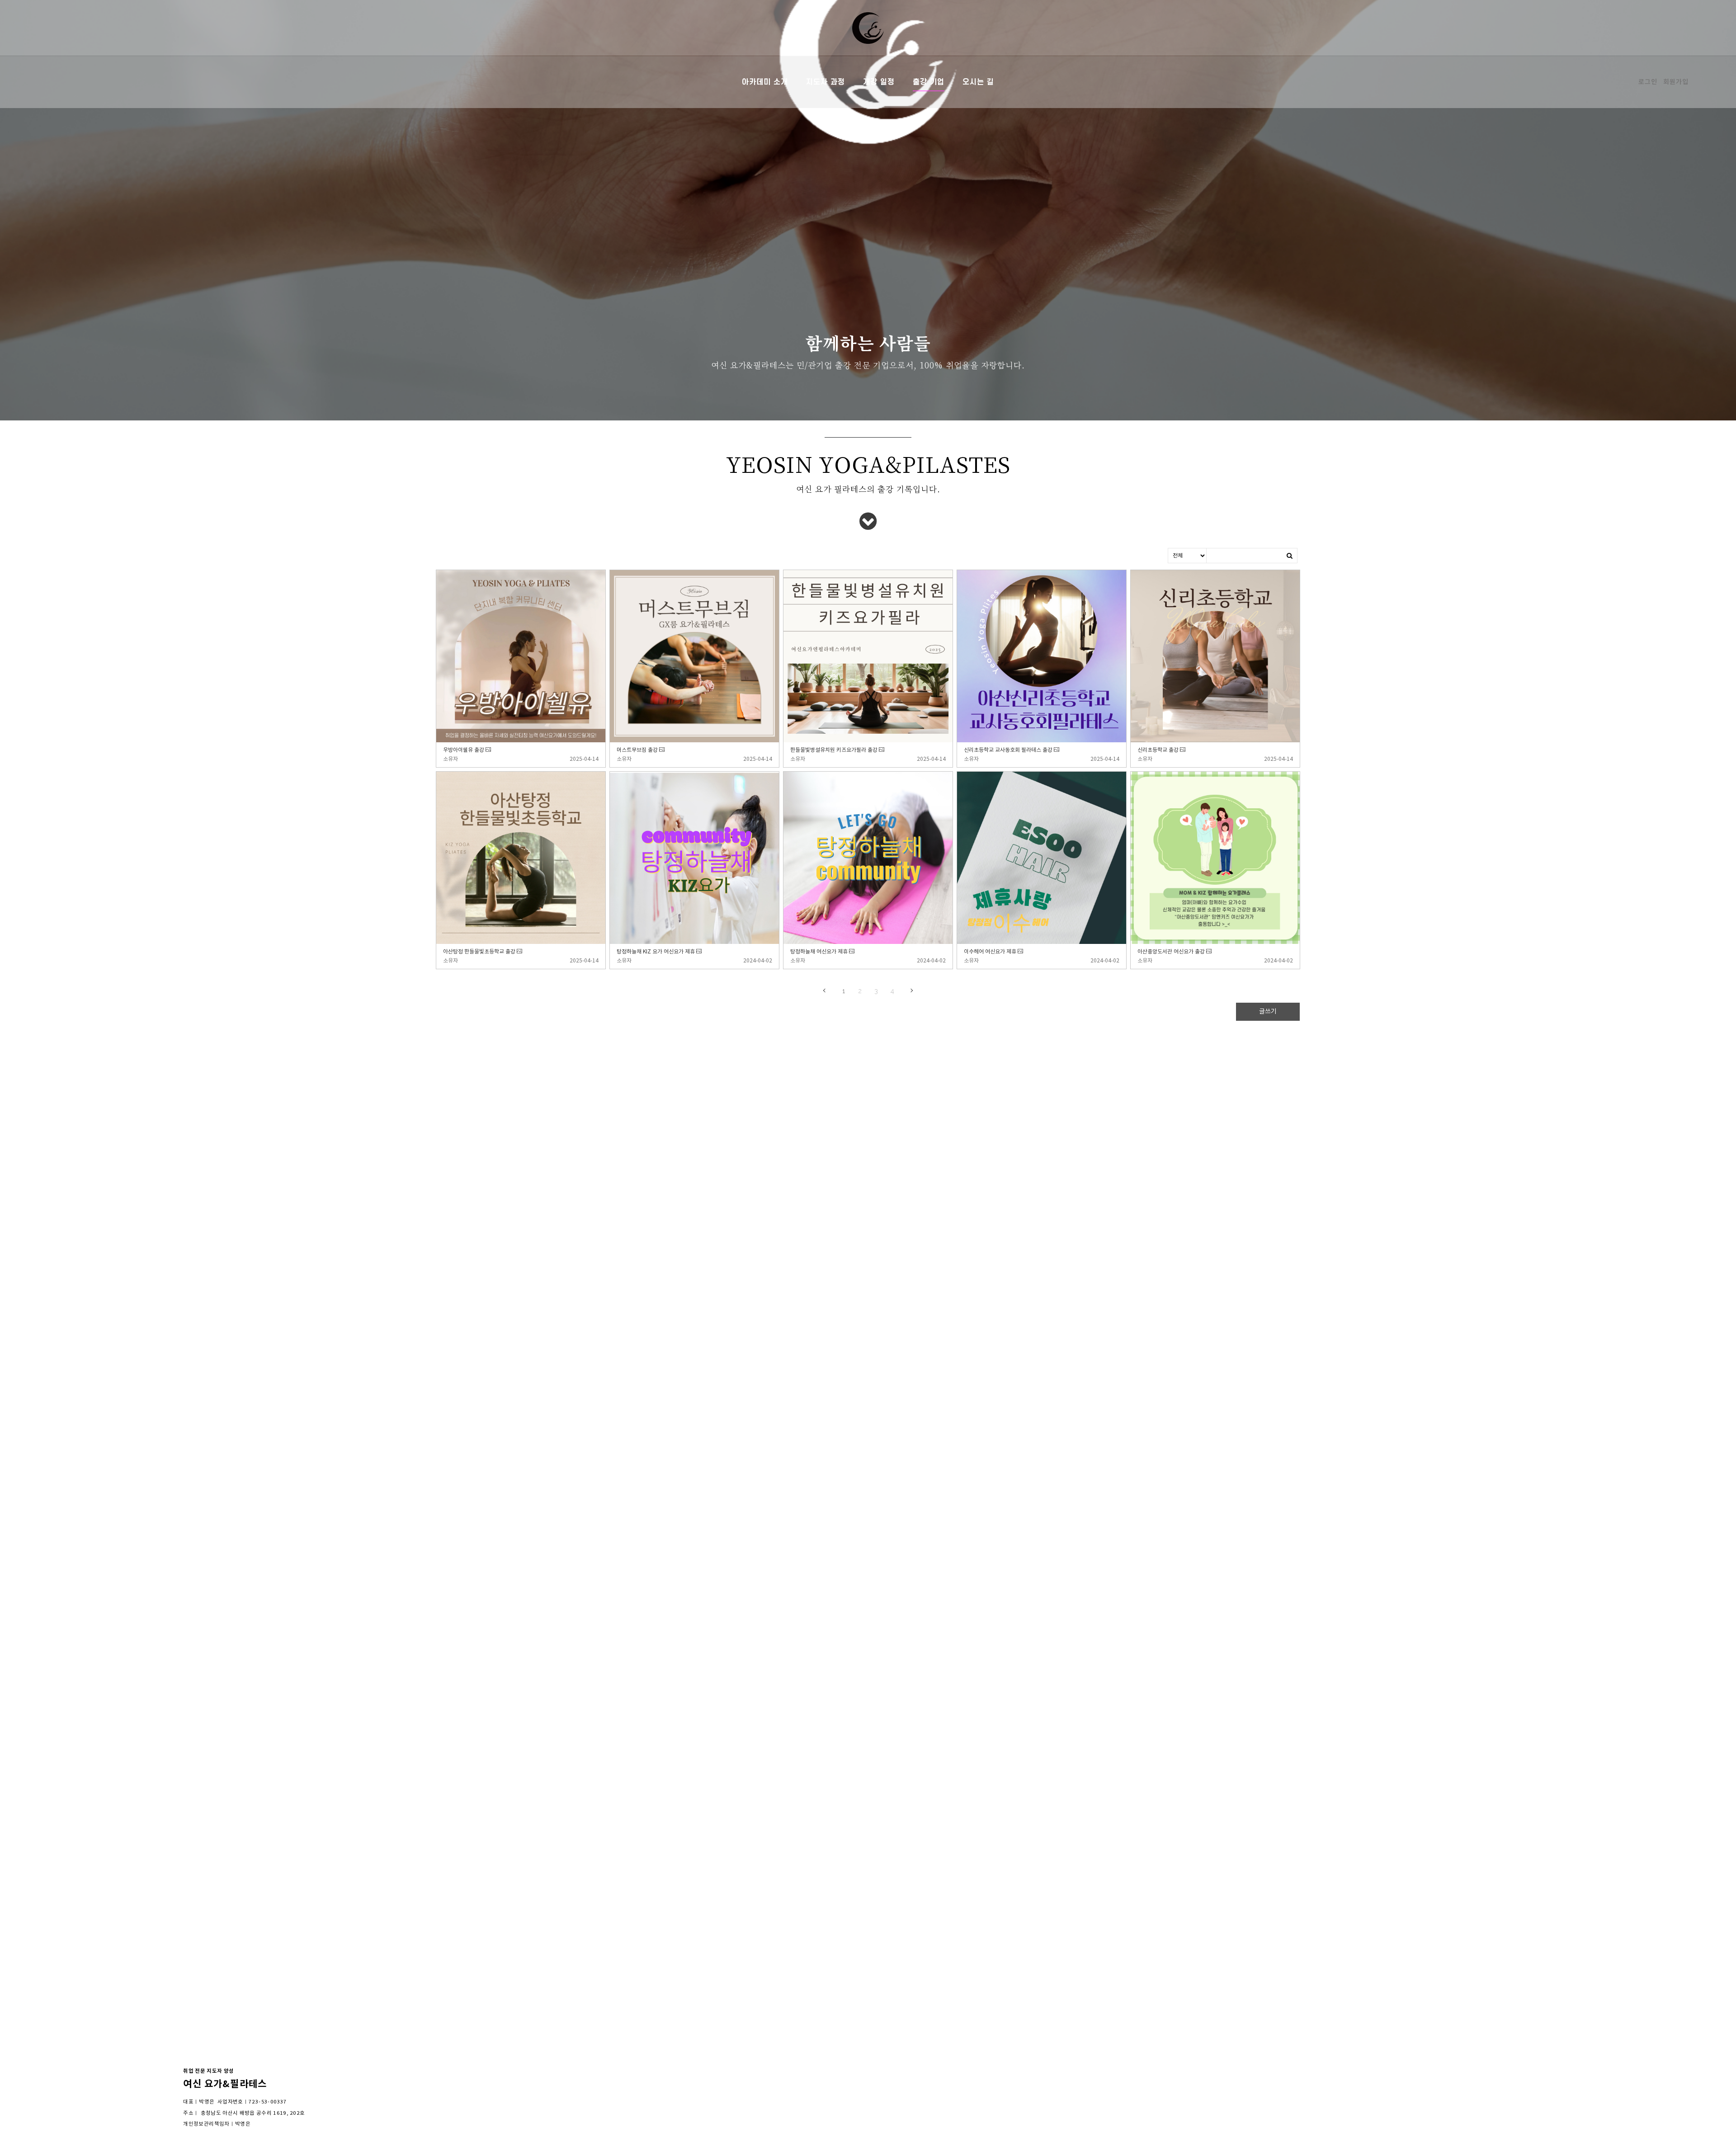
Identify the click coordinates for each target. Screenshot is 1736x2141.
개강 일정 (879, 82)
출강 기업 (929, 82)
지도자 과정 (826, 82)
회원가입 (1676, 82)
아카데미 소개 (765, 82)
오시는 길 (978, 82)
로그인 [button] (1648, 82)
